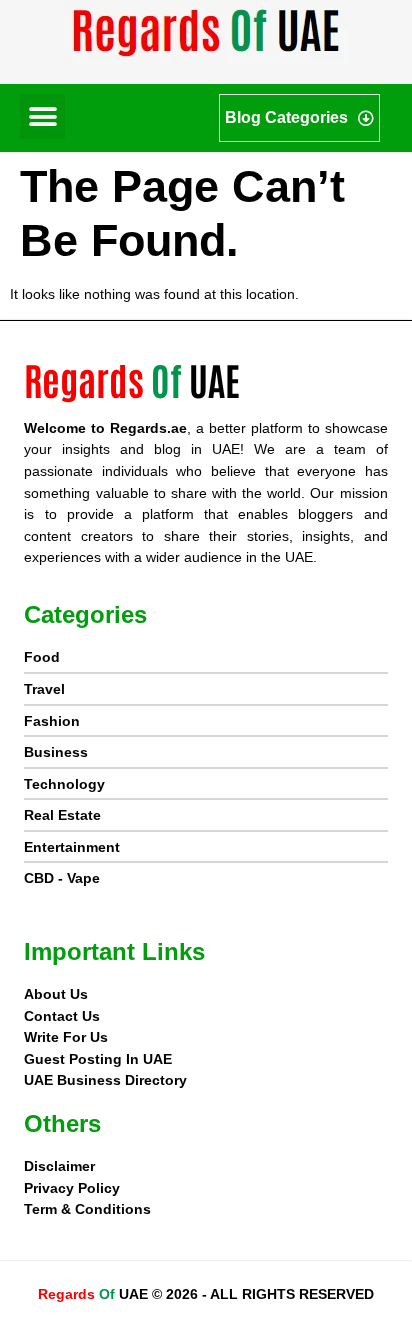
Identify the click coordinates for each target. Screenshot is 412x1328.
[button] (42, 116)
